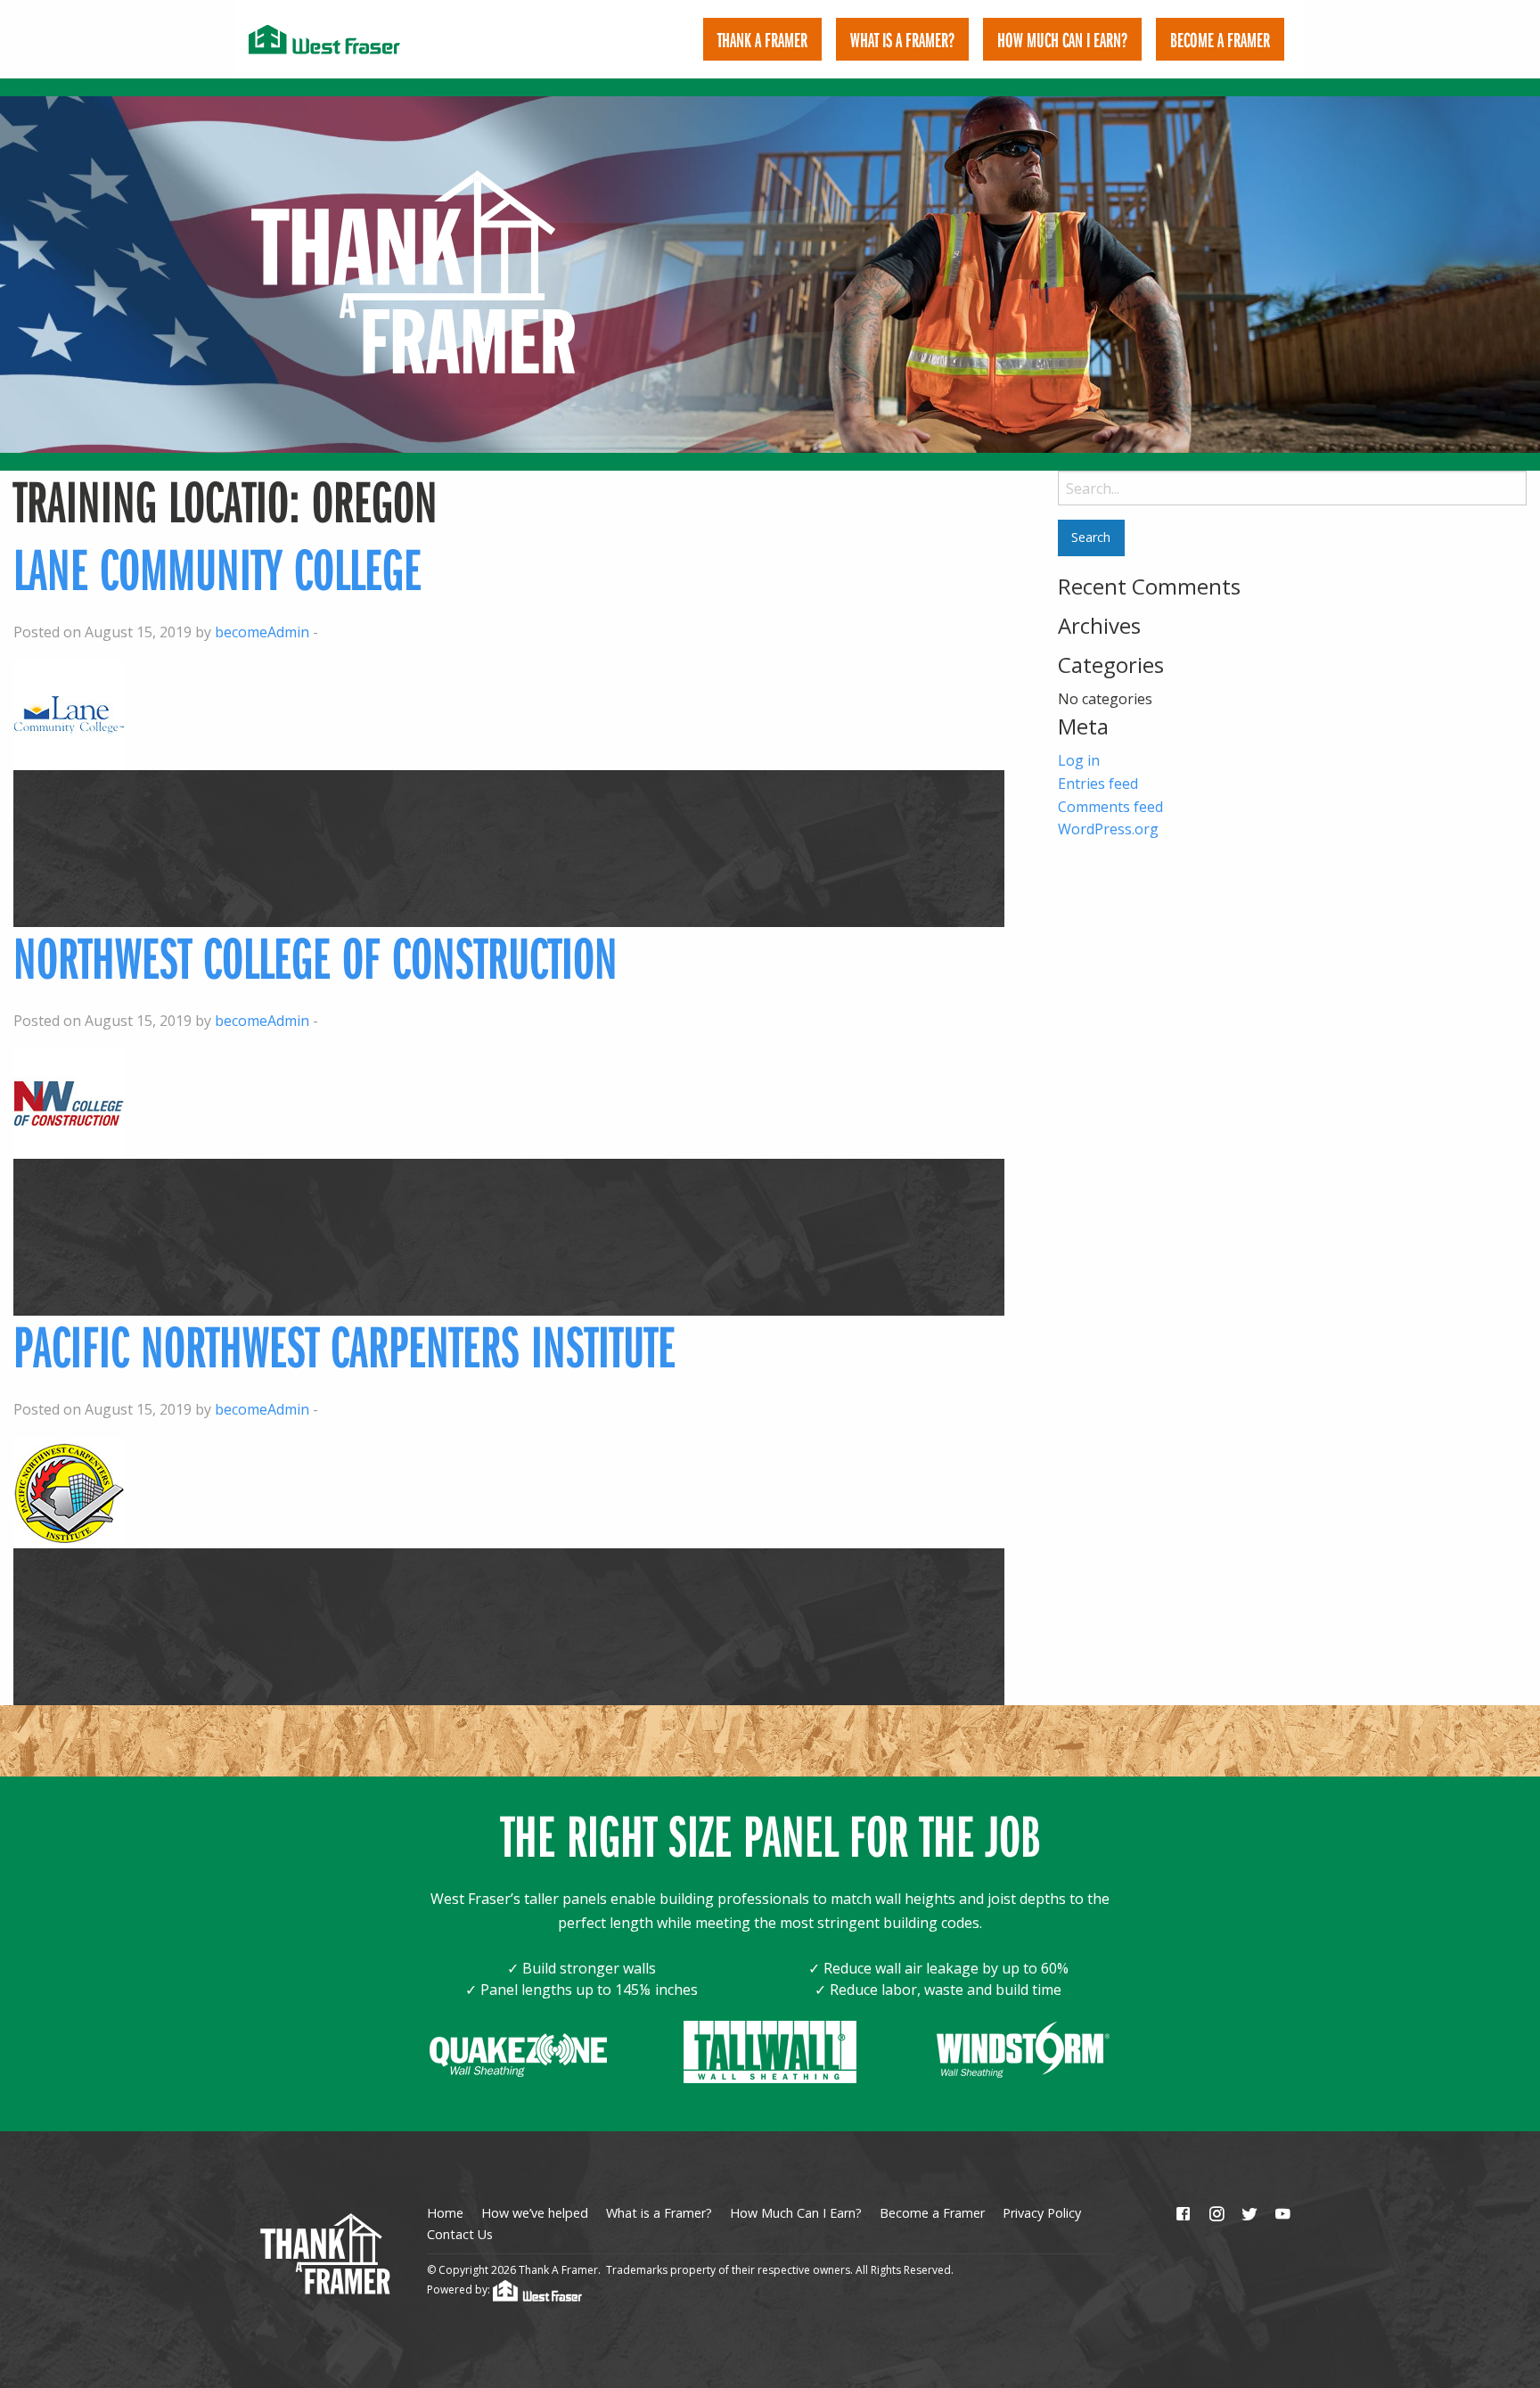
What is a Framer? (902, 39)
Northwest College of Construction (315, 957)
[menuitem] (762, 39)
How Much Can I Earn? (1062, 39)
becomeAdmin (262, 632)
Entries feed (1098, 784)
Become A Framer (1220, 39)
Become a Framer (932, 2213)
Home (445, 2213)
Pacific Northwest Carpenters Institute (344, 1346)
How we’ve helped (535, 2213)
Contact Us (460, 2234)
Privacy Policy (1042, 2213)
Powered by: (460, 2290)
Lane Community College (217, 568)
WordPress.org (1108, 829)
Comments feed (1110, 807)
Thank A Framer (762, 39)
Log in (1079, 760)
